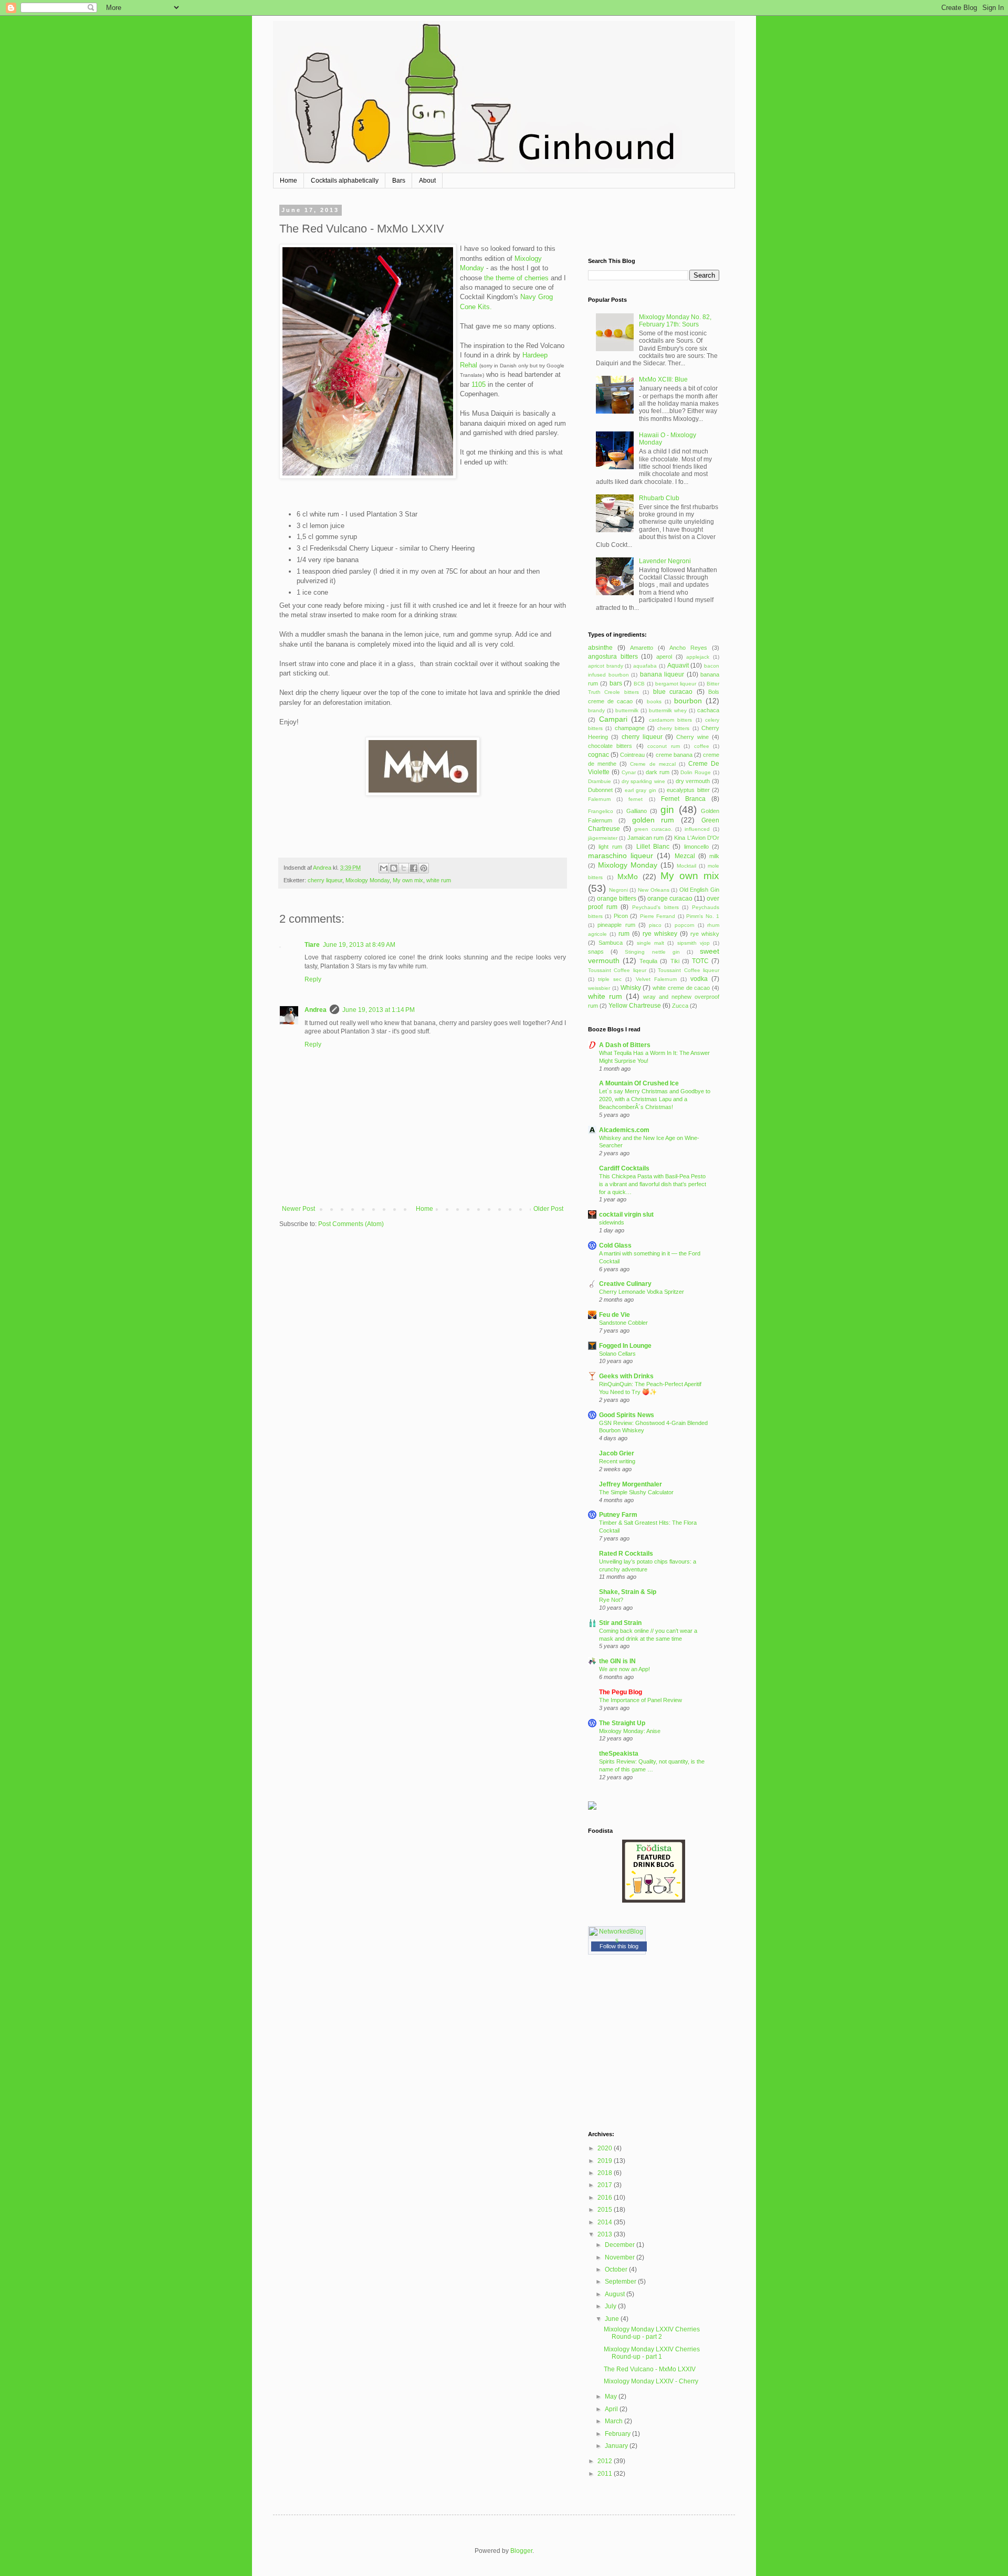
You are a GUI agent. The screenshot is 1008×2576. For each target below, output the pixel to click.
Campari (613, 719)
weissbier (599, 988)
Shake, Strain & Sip (628, 1592)
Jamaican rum (645, 838)
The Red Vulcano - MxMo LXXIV (650, 2369)
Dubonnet (600, 790)
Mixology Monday (367, 880)
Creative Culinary (625, 1284)
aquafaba (645, 666)
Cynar (629, 772)
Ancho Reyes (688, 648)
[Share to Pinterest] (424, 868)
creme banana (674, 755)
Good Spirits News (627, 1415)
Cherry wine (692, 737)
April (612, 2409)
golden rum (653, 820)
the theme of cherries (517, 278)
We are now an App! (624, 1669)
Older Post (548, 1209)
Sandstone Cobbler (623, 1323)
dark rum (658, 772)
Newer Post (298, 1209)
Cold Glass (615, 1245)
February (618, 2434)
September (621, 2282)
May (612, 2396)
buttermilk (627, 710)
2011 (606, 2474)
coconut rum (663, 746)
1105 (479, 384)
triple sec (610, 979)
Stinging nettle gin (652, 952)
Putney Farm (618, 1515)
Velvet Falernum (656, 979)
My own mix (408, 880)
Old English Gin (699, 890)
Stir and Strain (620, 1623)
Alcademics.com (624, 1130)
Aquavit (678, 666)
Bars (399, 181)
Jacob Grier (617, 1453)
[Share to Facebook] (414, 868)
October (617, 2269)
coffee (702, 746)
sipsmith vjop (694, 943)
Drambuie (600, 781)
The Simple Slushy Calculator (636, 1492)
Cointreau (632, 755)
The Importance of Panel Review (640, 1700)
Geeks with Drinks (626, 1376)
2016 (606, 2198)
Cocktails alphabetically (345, 181)
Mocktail (686, 866)
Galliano (637, 811)
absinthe (600, 648)
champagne (630, 728)
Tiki (675, 961)
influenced (697, 829)
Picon (621, 916)
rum (624, 934)
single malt (650, 943)
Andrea (316, 1010)
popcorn (685, 925)
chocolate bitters (610, 746)
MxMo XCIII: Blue (663, 379)
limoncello (696, 847)
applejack (698, 657)
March (615, 2421)
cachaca (708, 710)
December (621, 2245)
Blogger (521, 2551)
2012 (606, 2461)
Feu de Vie (615, 1315)
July (611, 2306)
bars (616, 683)
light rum (610, 847)
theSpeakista (619, 1754)
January (617, 2446)
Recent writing (617, 1461)
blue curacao (673, 692)
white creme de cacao (681, 988)
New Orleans (654, 890)
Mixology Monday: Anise (630, 1731)
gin (667, 810)
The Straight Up (622, 1723)
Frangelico (601, 811)
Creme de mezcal (653, 764)
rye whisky (705, 934)
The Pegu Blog (621, 1692)
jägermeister (603, 838)
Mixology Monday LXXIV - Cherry (651, 2381)
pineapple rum (616, 925)
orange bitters (617, 899)
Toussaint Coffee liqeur (617, 970)
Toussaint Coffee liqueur (689, 970)
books (654, 701)
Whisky (631, 988)
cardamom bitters (671, 720)
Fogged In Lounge (625, 1346)
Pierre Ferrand (658, 916)
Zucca (680, 1006)
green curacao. (653, 829)
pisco (655, 925)
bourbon (688, 701)
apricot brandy (606, 666)
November (621, 2257)
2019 (606, 2161)
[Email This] (384, 868)
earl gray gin (640, 790)
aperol (664, 657)
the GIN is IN (617, 1661)
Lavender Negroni (665, 561)
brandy (596, 710)
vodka (699, 979)
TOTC (700, 961)
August (616, 2294)
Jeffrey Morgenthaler (631, 1484)
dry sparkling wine (644, 781)
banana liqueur (662, 674)
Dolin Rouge (696, 772)
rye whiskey (660, 934)
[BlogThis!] (394, 868)
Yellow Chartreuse (635, 1006)
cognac (598, 755)
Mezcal (685, 856)
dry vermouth (693, 781)
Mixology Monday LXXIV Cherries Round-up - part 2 (652, 2333)
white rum (439, 880)
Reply (313, 979)
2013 (606, 2234)
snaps (596, 952)
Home (288, 181)
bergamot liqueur (676, 684)
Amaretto (642, 648)
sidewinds (612, 1222)
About (427, 181)
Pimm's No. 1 (703, 916)
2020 (606, 2148)
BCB (639, 684)
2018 (606, 2173)
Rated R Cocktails (626, 1554)
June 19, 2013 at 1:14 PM (379, 1010)
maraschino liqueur (621, 856)
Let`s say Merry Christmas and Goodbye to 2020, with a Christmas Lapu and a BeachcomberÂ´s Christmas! (655, 1099)
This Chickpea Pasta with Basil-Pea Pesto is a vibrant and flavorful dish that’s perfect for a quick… (653, 1184)
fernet (636, 799)
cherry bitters (673, 728)
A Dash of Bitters (625, 1045)
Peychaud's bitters (655, 907)
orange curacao (670, 899)
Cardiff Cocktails (624, 1168)
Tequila (648, 961)
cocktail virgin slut (626, 1215)
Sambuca (611, 943)
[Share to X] (404, 868)
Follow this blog (619, 1946)
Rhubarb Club (659, 498)
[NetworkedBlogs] (617, 1940)
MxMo (628, 877)
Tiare (312, 945)
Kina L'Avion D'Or (697, 838)
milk (714, 856)
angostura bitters (613, 657)
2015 (606, 2210)
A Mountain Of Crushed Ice (639, 1083)
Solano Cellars (617, 1354)
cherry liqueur (325, 880)
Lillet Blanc (653, 847)
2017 (606, 2185)
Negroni (618, 890)
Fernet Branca (683, 799)
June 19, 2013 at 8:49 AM (359, 945)
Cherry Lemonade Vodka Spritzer (642, 1292)
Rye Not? (611, 1600)
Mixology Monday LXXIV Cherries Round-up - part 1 (652, 2353)
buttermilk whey (668, 710)
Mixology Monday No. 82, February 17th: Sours (675, 321)
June (613, 2319)
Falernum (599, 799)
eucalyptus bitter (688, 790)
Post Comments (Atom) (351, 1224)
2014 (606, 2222)
